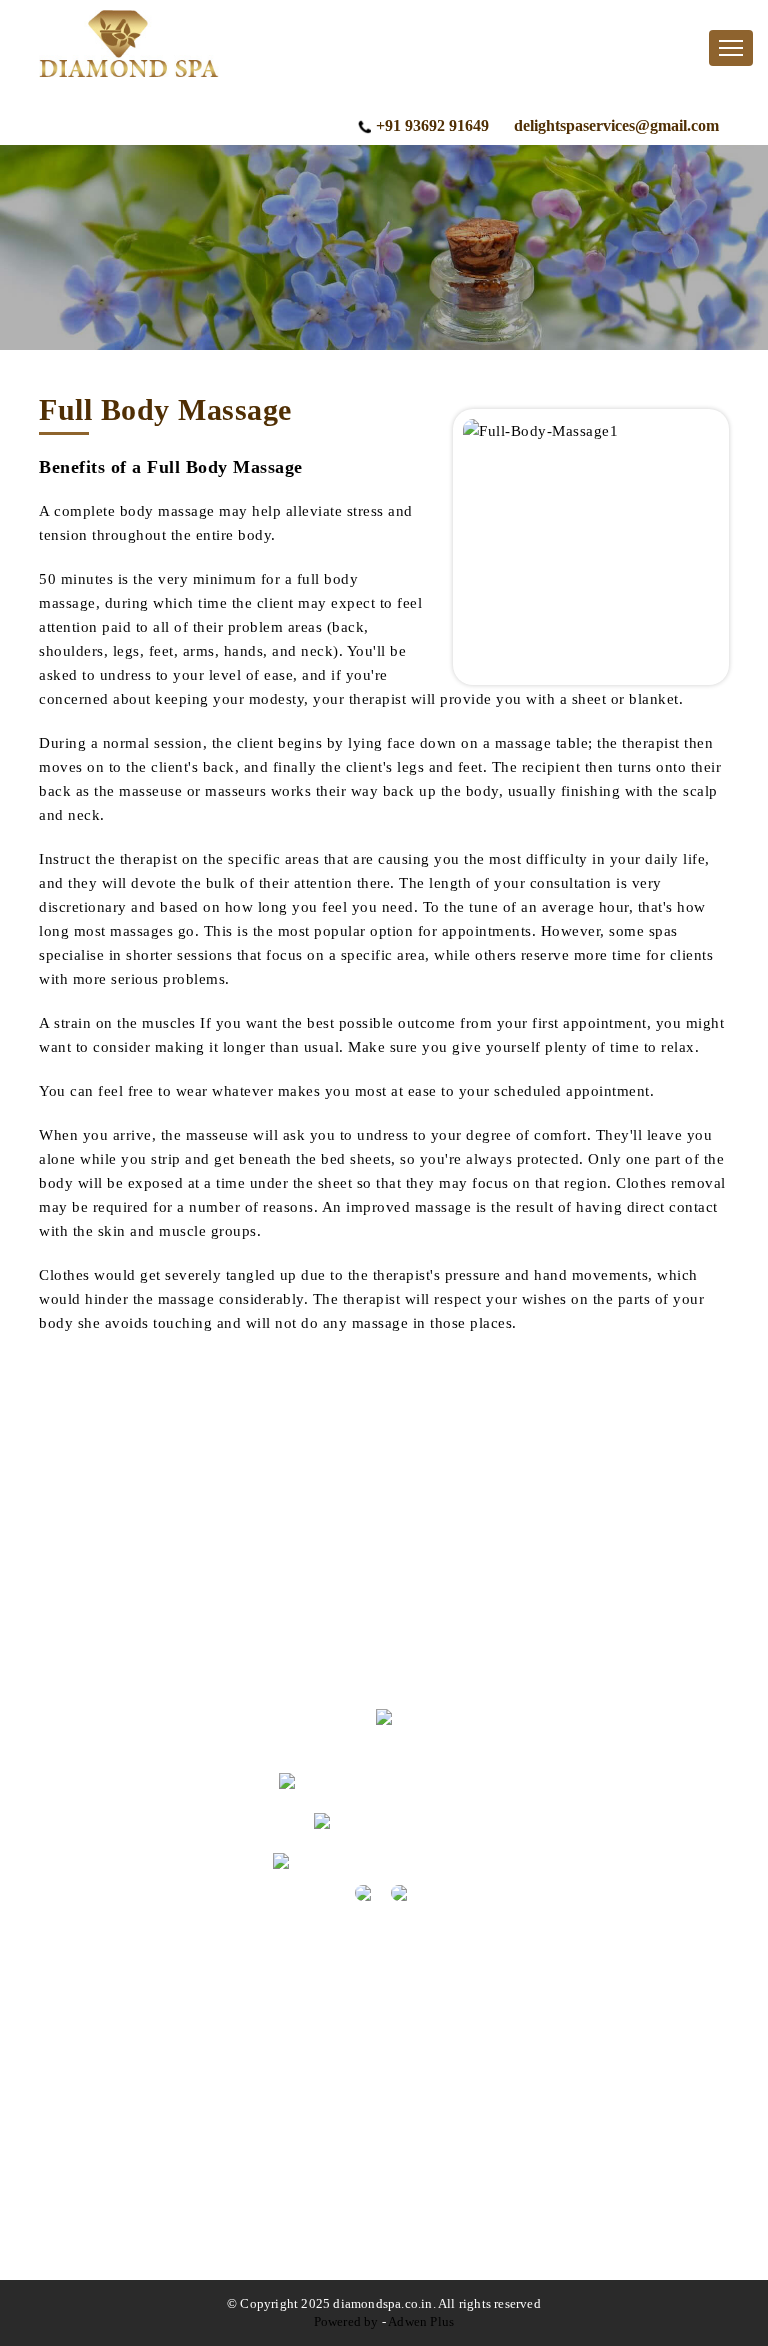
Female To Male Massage (167, 2111)
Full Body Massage (147, 2076)
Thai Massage (129, 2146)
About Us (116, 1550)
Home (104, 1515)
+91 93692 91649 (432, 125)
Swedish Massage (142, 2216)
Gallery (108, 1585)
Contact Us (120, 1655)
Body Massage (132, 2006)
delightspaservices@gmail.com (616, 125)
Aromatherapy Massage (161, 2041)
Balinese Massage (142, 2251)
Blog (100, 1620)
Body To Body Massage (163, 2181)
